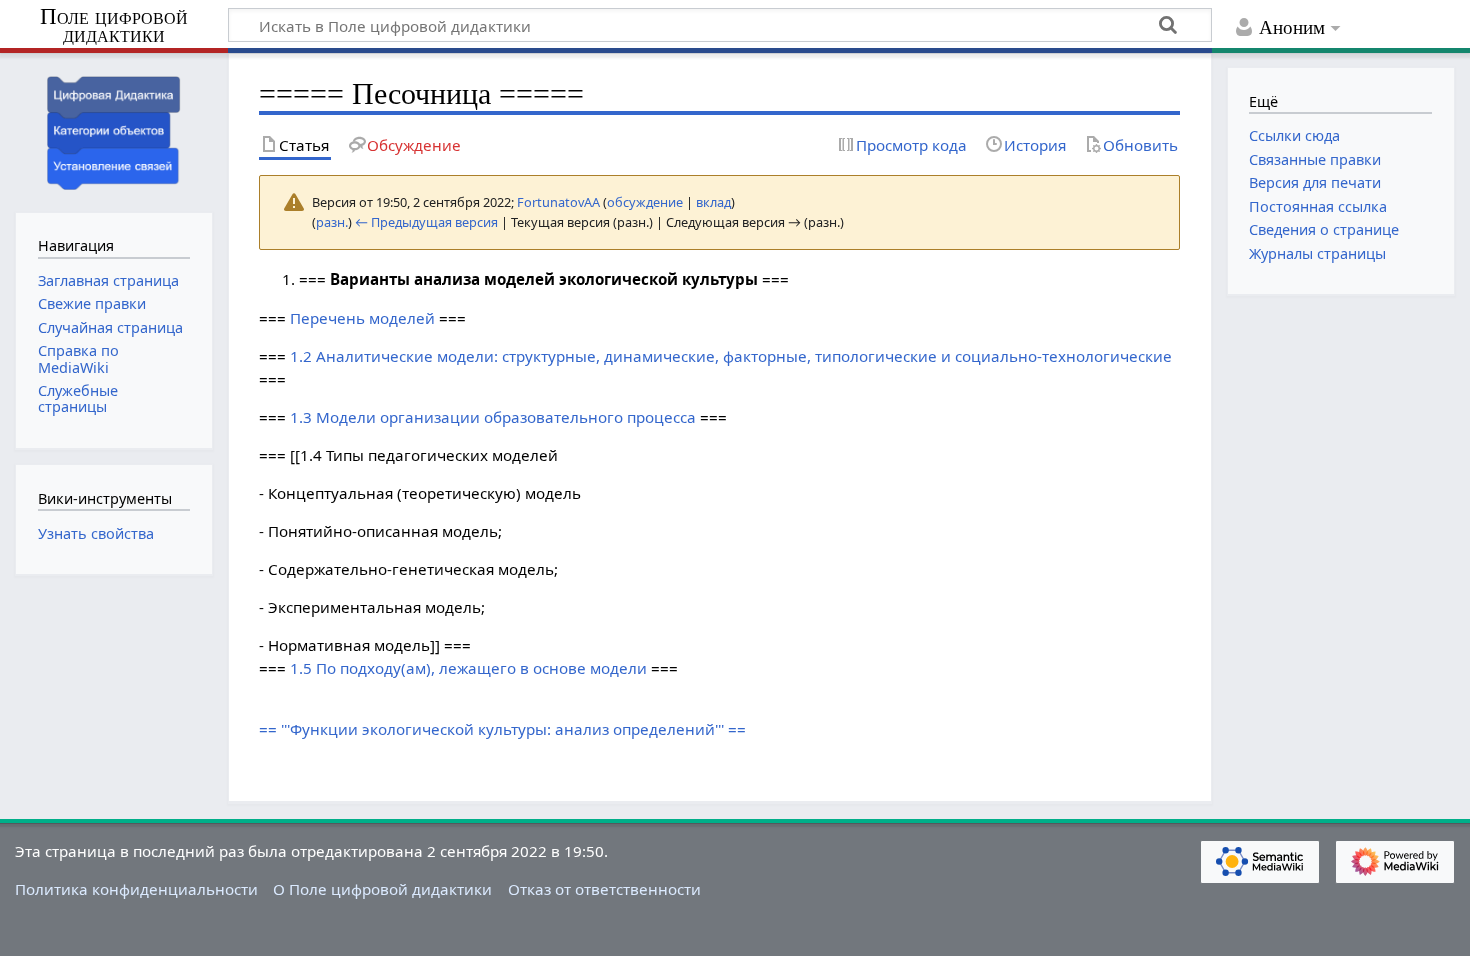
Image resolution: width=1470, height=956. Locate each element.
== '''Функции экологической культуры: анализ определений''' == (502, 729)
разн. (332, 222)
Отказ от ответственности (604, 889)
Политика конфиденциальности (136, 889)
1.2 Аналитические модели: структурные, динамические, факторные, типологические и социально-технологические (731, 356)
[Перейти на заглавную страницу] (114, 130)
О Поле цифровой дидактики (382, 889)
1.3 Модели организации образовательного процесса (493, 417)
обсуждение (645, 202)
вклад (713, 202)
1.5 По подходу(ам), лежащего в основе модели (468, 668)
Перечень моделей (362, 318)
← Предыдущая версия (426, 222)
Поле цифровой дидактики (114, 26)
